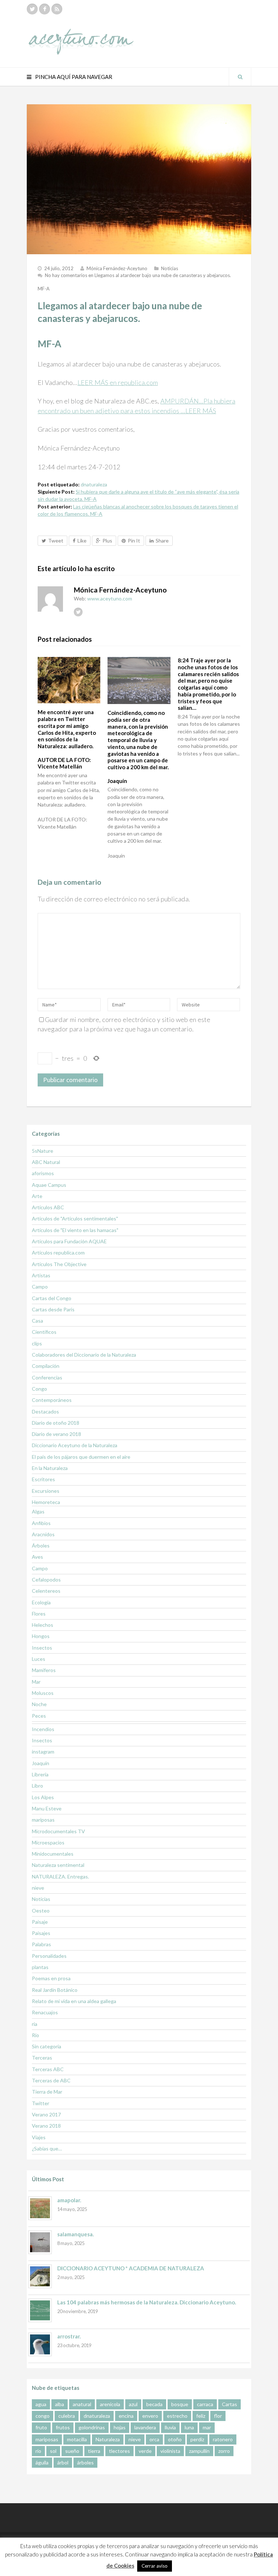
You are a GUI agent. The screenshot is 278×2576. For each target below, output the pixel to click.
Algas (38, 1511)
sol (53, 2451)
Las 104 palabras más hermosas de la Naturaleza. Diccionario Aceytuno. (147, 2302)
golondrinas (92, 2427)
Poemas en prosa (51, 1978)
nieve (38, 1888)
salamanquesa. (75, 2234)
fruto (41, 2427)
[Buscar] (240, 77)
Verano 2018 (46, 2126)
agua (41, 2404)
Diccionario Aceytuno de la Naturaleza (75, 1445)
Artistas (41, 1275)
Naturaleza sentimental (58, 1865)
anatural (82, 2404)
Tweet (56, 541)
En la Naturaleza (50, 1468)
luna (189, 2427)
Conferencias (47, 1377)
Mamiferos (44, 1670)
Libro (37, 1786)
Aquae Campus (49, 1185)
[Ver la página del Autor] (50, 599)
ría (35, 2024)
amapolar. (69, 2200)
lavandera (145, 2427)
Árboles (41, 1545)
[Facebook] (45, 9)
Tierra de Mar (47, 2092)
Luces (39, 1659)
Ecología (41, 1602)
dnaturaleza (94, 484)
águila (42, 2462)
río (38, 2451)
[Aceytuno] (81, 34)
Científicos (44, 1332)
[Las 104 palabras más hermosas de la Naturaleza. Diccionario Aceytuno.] (40, 2310)
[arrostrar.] (40, 2344)
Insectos (42, 1648)
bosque (180, 2404)
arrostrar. (69, 2336)
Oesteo (41, 1911)
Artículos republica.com (58, 1253)
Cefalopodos (46, 1580)
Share (162, 541)
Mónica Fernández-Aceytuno (117, 268)
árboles (85, 2462)
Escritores (43, 1479)
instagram (43, 1752)
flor (218, 2416)
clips (37, 1343)
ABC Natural (46, 1162)
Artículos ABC (48, 1207)
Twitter (41, 2103)
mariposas (43, 1820)
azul (133, 2404)
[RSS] (57, 9)
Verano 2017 (46, 2114)
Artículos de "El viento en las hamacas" (75, 1230)
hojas (120, 2427)
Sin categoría (47, 2046)
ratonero (223, 2439)
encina (126, 2416)
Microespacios (48, 1842)
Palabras (41, 1944)
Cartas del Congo (52, 1298)
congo (43, 2416)
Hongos (41, 1636)
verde (145, 2451)
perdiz (197, 2439)
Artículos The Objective (59, 1264)
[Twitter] (32, 9)
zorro (224, 2451)
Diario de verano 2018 (56, 1434)
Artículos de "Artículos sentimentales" (75, 1218)
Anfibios (41, 1523)
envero (150, 2416)
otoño (175, 2439)
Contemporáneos (52, 1400)
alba (60, 2404)
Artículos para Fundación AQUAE (69, 1241)
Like (82, 541)
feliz (201, 2416)
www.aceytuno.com (110, 598)
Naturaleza (108, 2439)
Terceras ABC (48, 2069)
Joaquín (41, 1763)
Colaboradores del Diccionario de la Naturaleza (84, 1355)
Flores (39, 1614)
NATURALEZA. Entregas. (60, 1876)
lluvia (170, 2427)
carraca (205, 2404)
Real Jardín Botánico (55, 1990)
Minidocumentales (53, 1854)
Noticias (170, 268)
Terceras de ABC (51, 2080)
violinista (170, 2451)
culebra (67, 2416)
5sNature (43, 1151)
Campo (40, 1287)
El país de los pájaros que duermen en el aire (81, 1457)
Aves (37, 1557)
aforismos (43, 1173)
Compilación (46, 1366)
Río (35, 2035)
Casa (37, 1321)
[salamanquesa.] (40, 2242)
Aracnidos (43, 1534)
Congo (39, 1389)
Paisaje (40, 1922)
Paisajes (41, 1933)
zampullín (199, 2451)
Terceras (42, 2058)
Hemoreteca (46, 1502)
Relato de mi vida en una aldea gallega (74, 2001)
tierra (94, 2451)
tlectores (119, 2451)
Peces (39, 1716)
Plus (107, 541)
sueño (72, 2451)
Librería (40, 1774)
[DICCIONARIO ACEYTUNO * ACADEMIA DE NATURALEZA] (40, 2276)
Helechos (43, 1625)
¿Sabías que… (47, 2148)
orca (154, 2439)
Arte (37, 1196)
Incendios (43, 1729)
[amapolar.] (40, 2208)
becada (154, 2404)
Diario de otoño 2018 (56, 1423)
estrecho (177, 2416)
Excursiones (46, 1491)
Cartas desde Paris (53, 1309)
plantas (40, 1967)
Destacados (45, 1411)
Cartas (229, 2404)
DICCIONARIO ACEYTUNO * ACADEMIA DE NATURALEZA (131, 2268)
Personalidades (49, 1956)
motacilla (77, 2439)
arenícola (110, 2404)
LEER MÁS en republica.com (118, 382)
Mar (36, 1682)
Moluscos (43, 1693)
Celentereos (46, 1591)
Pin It (134, 541)
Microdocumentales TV (58, 1831)
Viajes (39, 2137)
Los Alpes (43, 1797)
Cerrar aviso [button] (155, 2566)
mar (207, 2427)
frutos (63, 2427)
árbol (63, 2462)
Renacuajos (45, 2012)
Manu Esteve (47, 1808)
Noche (39, 1704)
